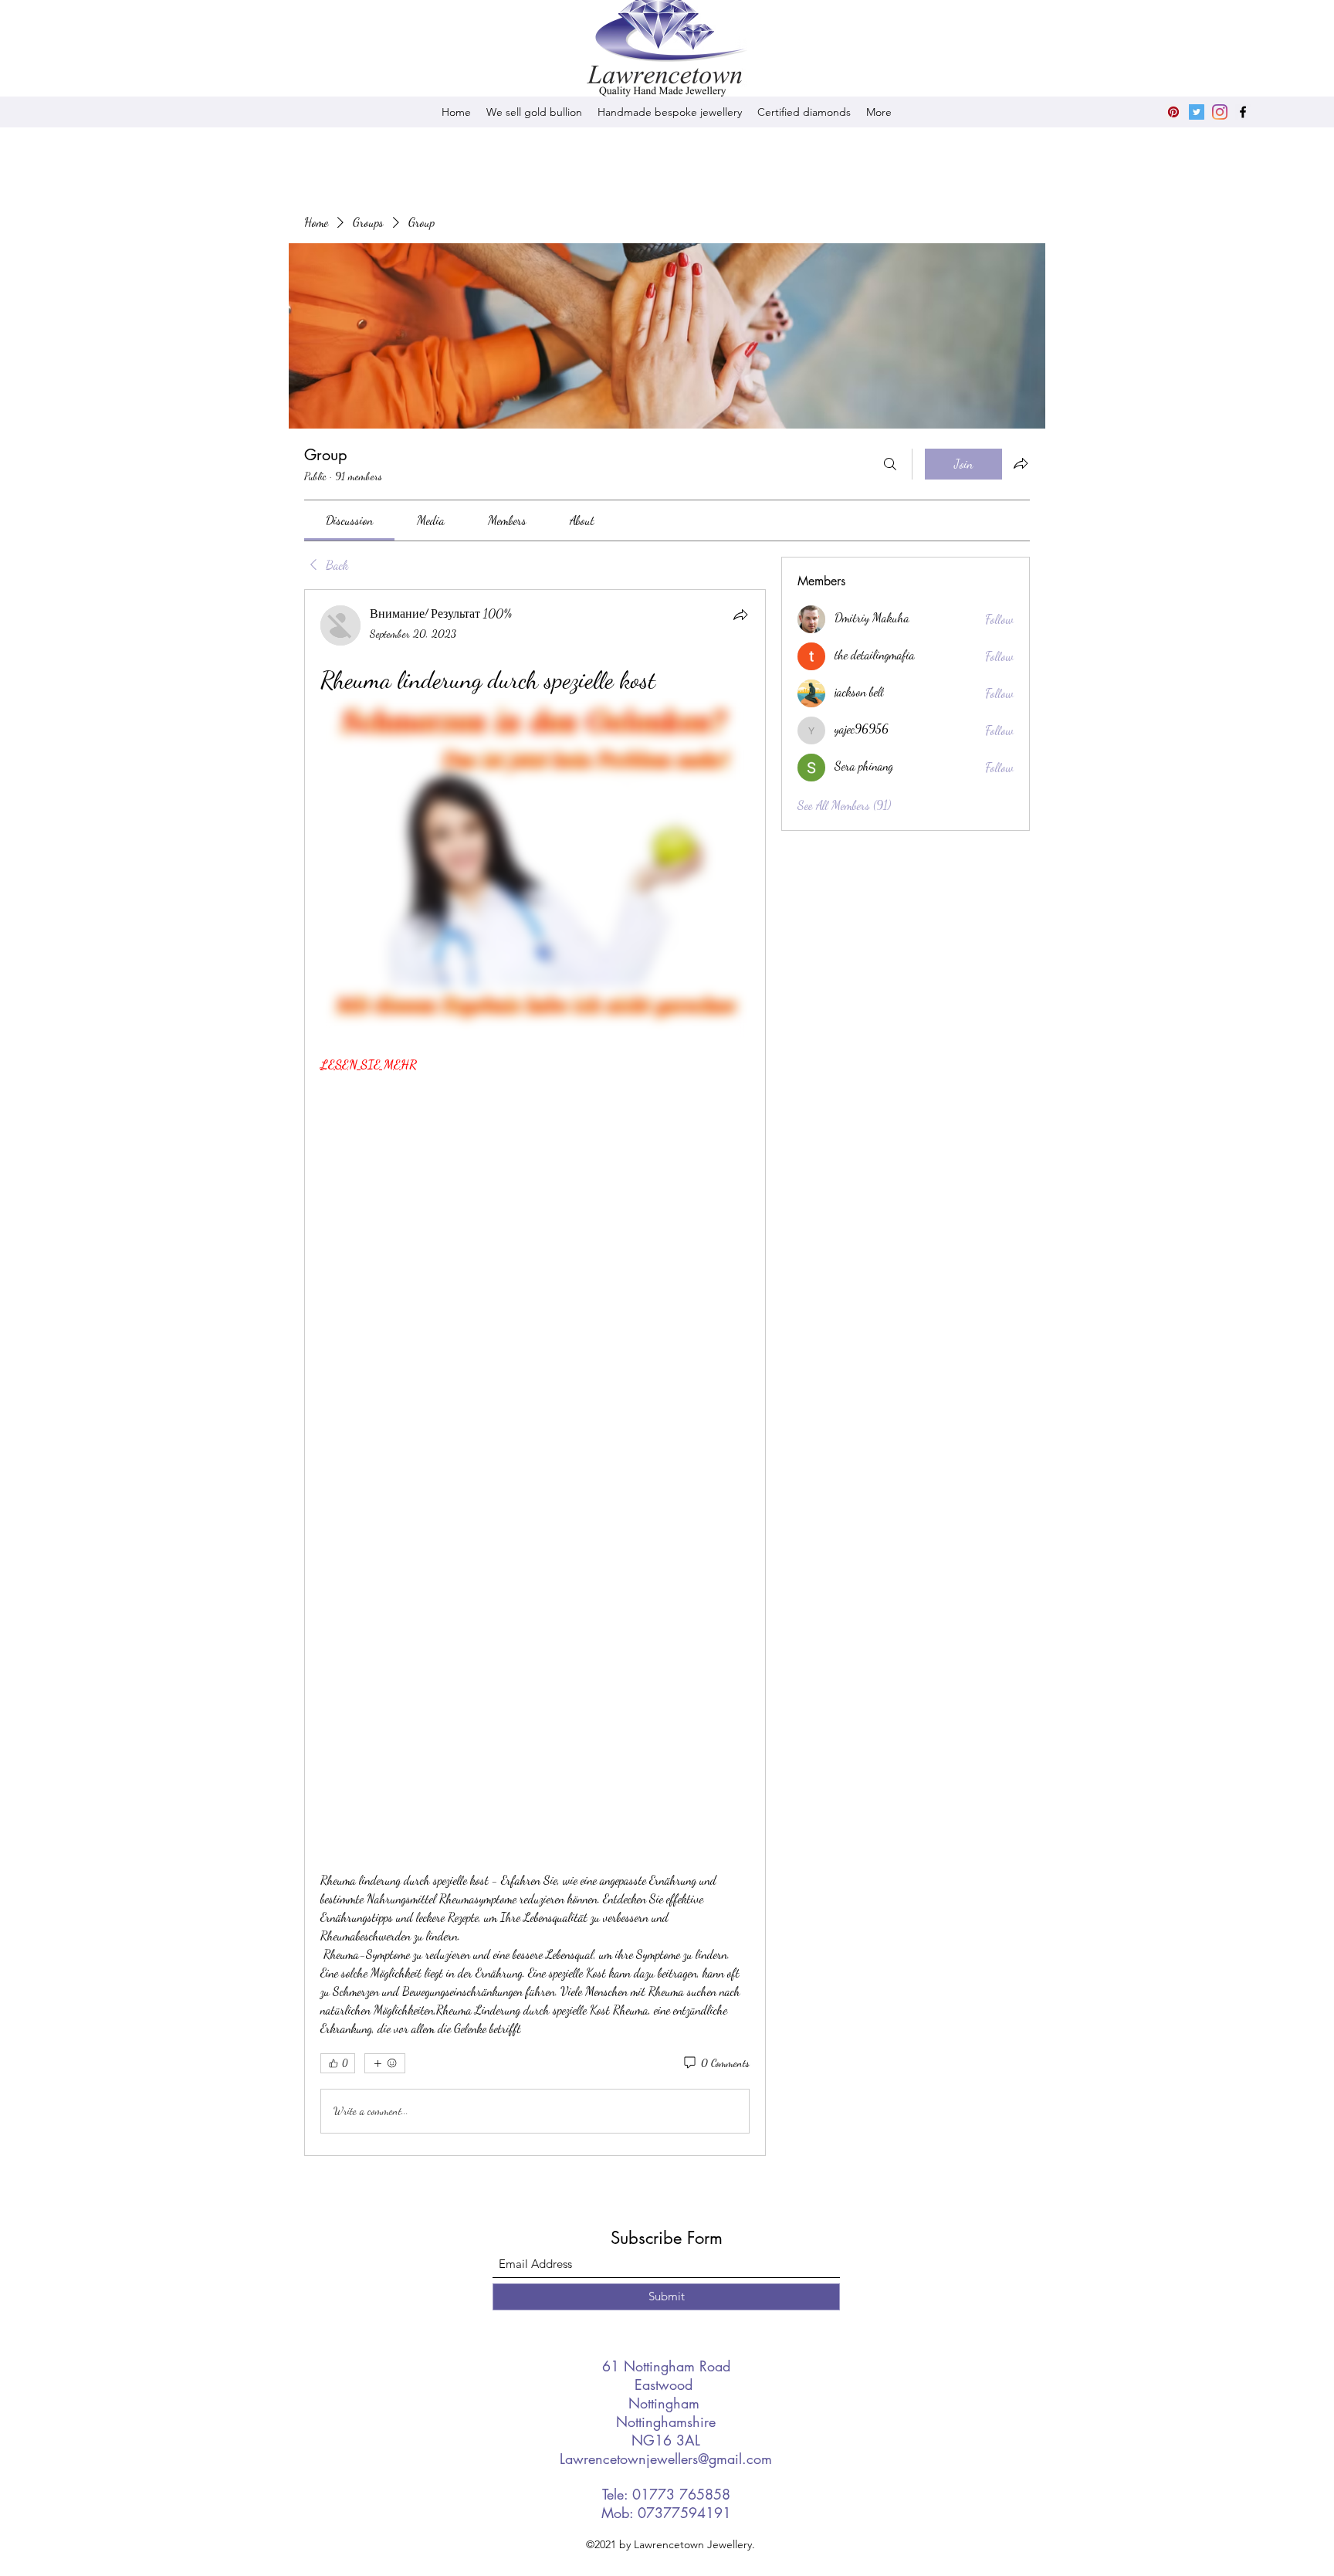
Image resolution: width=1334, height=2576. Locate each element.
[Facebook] (1243, 112)
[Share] (740, 615)
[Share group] (1021, 463)
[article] (535, 1372)
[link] (349, 520)
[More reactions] (385, 2063)
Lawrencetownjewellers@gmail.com (666, 2459)
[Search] (890, 464)
